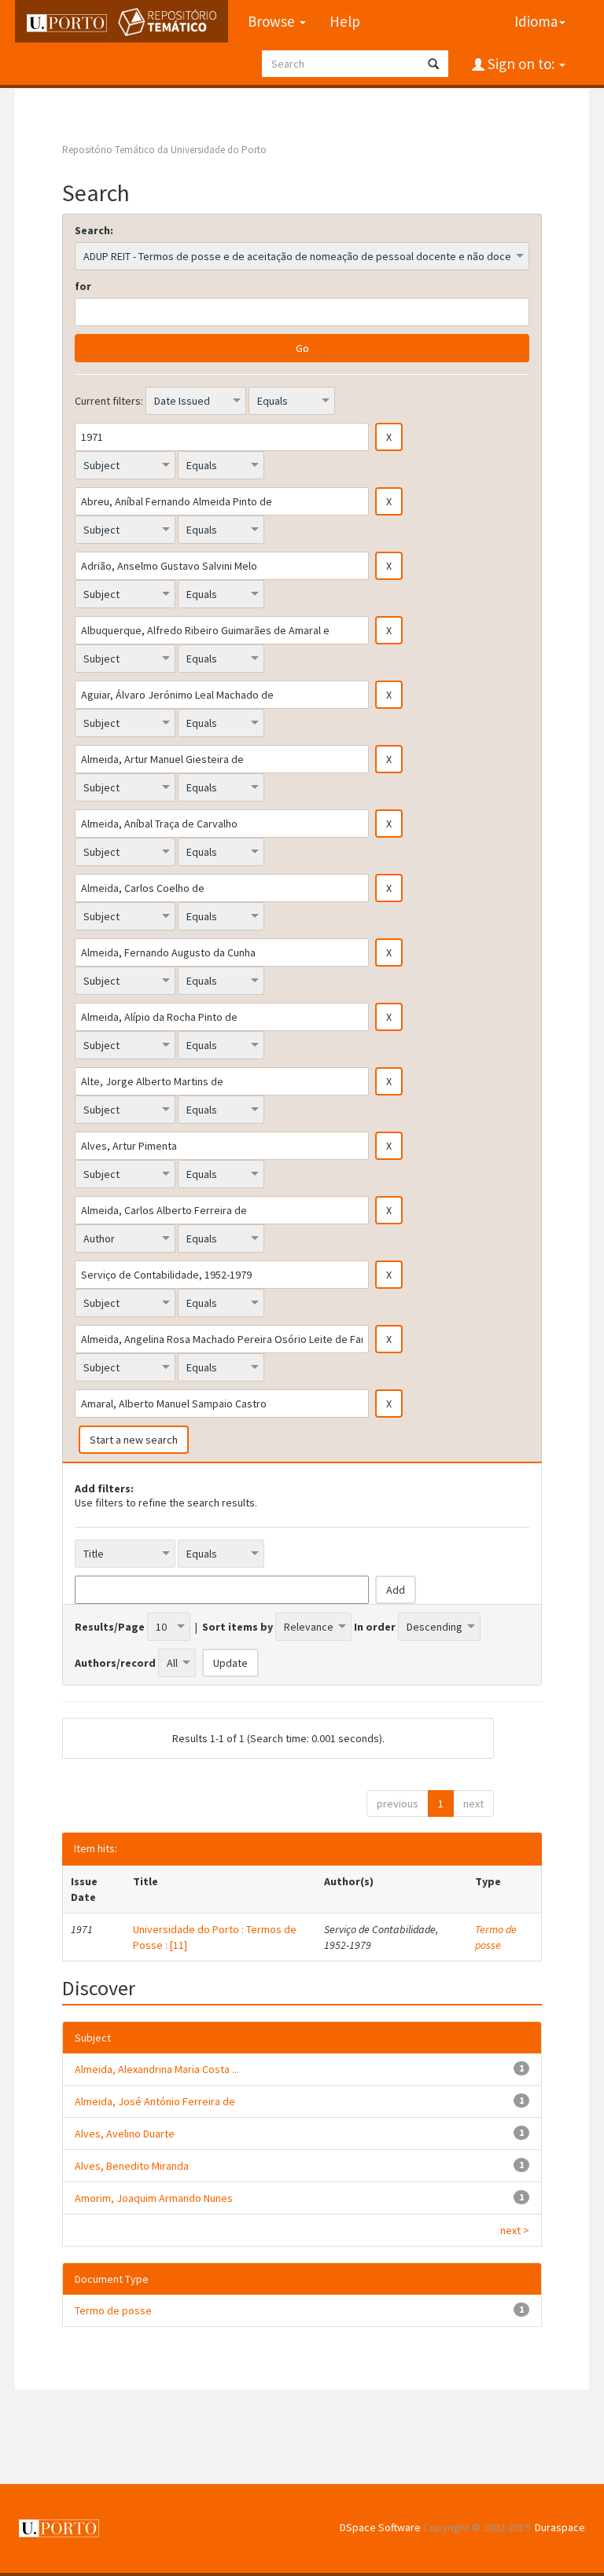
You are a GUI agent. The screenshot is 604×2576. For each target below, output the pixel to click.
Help (345, 21)
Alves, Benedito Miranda (132, 2166)
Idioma (536, 21)
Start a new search (134, 1440)
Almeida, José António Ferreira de (155, 2101)
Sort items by (238, 1627)
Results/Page (110, 1627)
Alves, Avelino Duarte (125, 2134)
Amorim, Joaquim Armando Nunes (154, 2198)
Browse (273, 21)
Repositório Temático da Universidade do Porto (164, 150)
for (83, 286)
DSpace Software (380, 2527)
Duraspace (560, 2527)
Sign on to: (521, 64)
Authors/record (115, 1663)
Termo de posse (496, 1937)
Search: (94, 230)
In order (375, 1627)
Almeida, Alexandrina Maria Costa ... (157, 2069)
